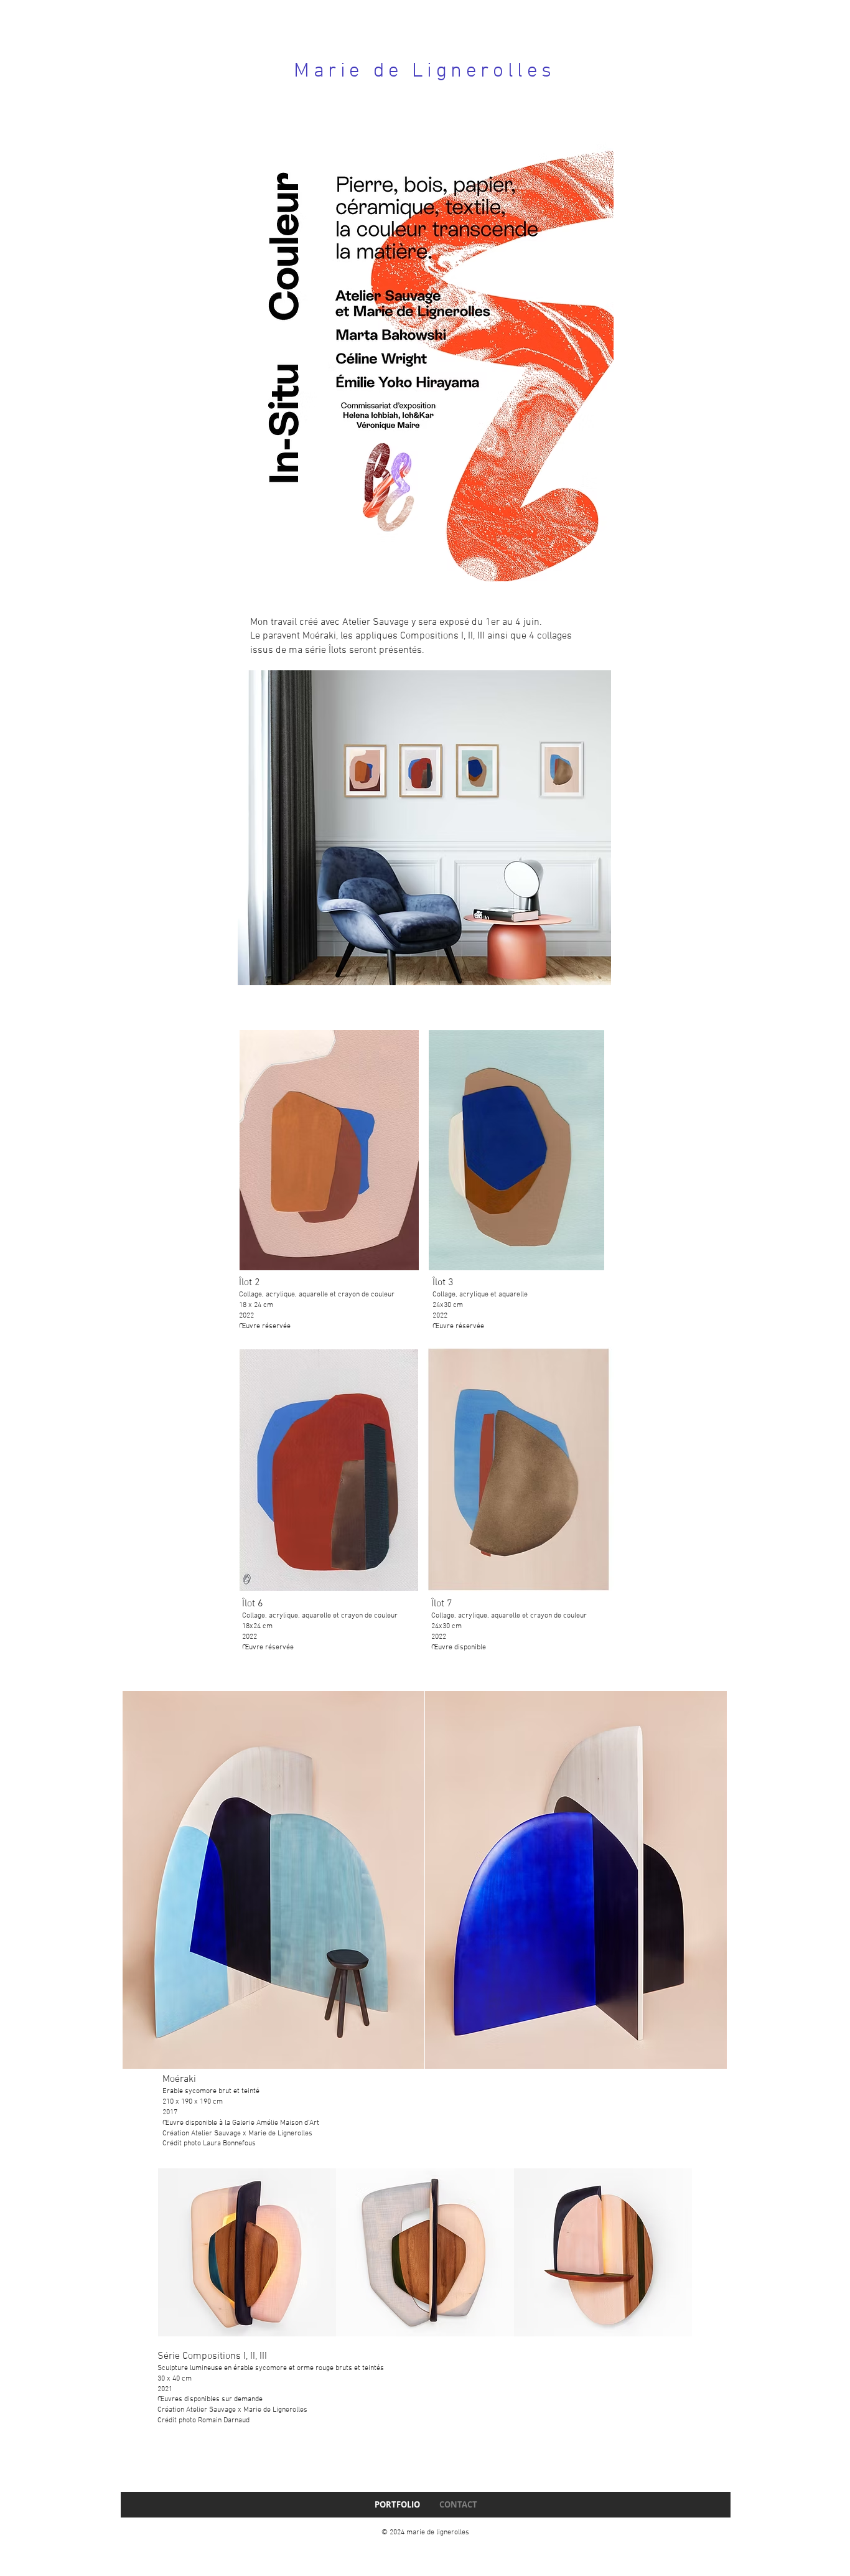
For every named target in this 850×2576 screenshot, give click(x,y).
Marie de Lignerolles (425, 72)
